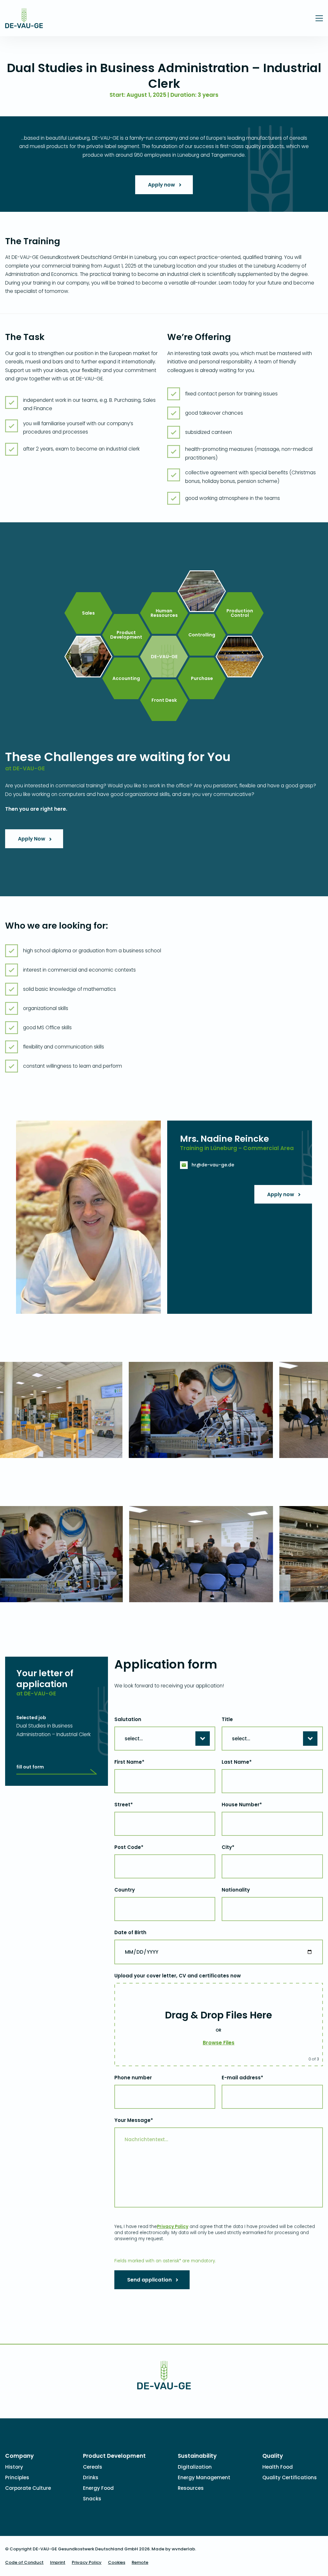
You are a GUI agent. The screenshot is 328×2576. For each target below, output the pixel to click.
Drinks (91, 2477)
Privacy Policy (173, 2227)
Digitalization (195, 2467)
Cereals (93, 2467)
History (14, 2467)
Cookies (117, 2562)
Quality (273, 2456)
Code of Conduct (24, 2562)
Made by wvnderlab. (174, 2549)
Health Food (278, 2467)
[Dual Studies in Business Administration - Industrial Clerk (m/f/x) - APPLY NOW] (24, 24)
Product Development (114, 2456)
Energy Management (204, 2477)
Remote (140, 2562)
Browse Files (219, 2043)
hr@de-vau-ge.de (213, 1165)
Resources (191, 2488)
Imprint (58, 2562)
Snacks (92, 2499)
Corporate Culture (28, 2488)
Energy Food (98, 2488)
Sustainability (197, 2456)
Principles (17, 2477)
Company (19, 2456)
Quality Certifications (290, 2477)
